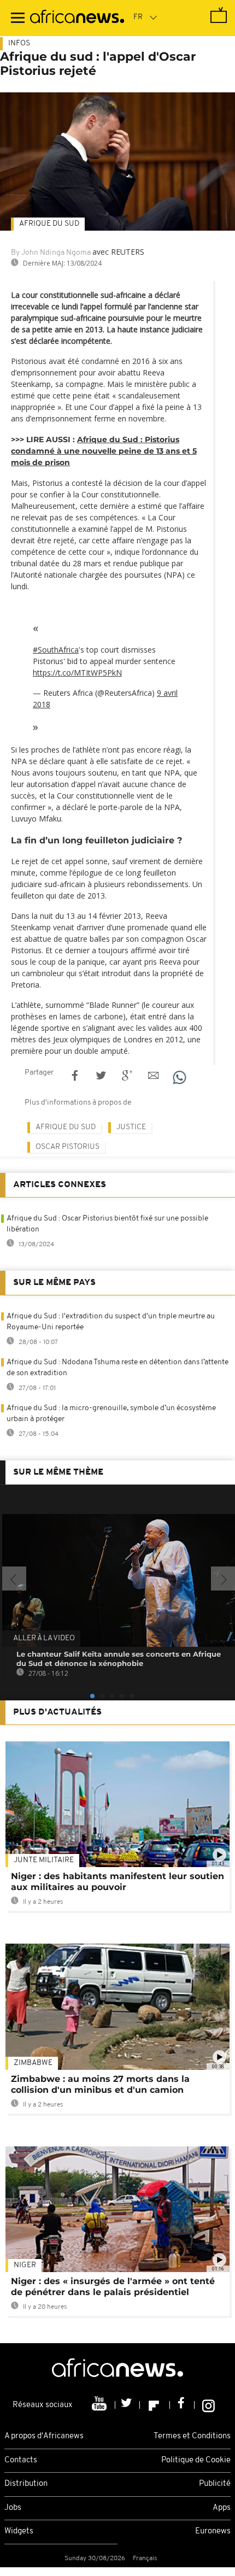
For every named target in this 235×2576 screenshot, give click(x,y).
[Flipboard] (155, 2405)
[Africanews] (77, 18)
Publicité (215, 2484)
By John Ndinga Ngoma (51, 253)
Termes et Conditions (192, 2436)
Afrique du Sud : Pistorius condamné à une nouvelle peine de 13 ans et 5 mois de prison (104, 451)
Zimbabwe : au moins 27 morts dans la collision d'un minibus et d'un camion (100, 2084)
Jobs (13, 2508)
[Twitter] (128, 2405)
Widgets (19, 2531)
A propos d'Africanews (44, 2436)
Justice (131, 1127)
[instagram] (208, 2405)
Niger (25, 2265)
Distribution (26, 2484)
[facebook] (182, 2405)
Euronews (213, 2531)
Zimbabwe (33, 2063)
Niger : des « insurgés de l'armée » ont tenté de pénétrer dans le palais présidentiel (113, 2287)
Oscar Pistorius (67, 1147)
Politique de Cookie (196, 2460)
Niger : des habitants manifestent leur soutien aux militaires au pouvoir (117, 1882)
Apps (222, 2508)
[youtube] (100, 2405)
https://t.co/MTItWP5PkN (77, 673)
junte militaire (44, 1860)
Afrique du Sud (49, 224)
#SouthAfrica (56, 650)
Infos (19, 43)
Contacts (21, 2460)
